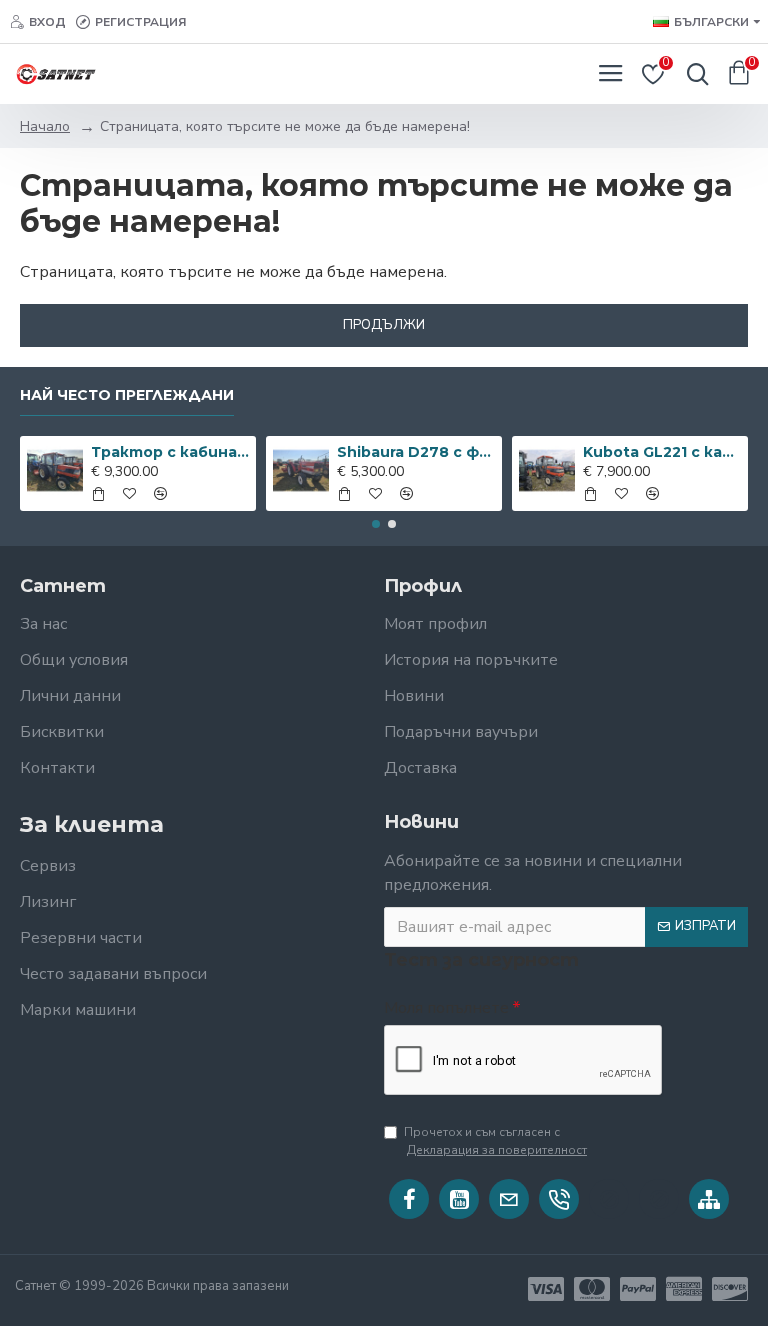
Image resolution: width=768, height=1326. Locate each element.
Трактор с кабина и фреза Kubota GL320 (170, 452)
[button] (376, 524)
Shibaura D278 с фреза (416, 452)
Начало (45, 126)
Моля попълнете (446, 1008)
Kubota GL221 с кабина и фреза (662, 452)
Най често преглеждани (127, 395)
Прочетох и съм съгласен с (495, 1141)
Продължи (384, 325)
